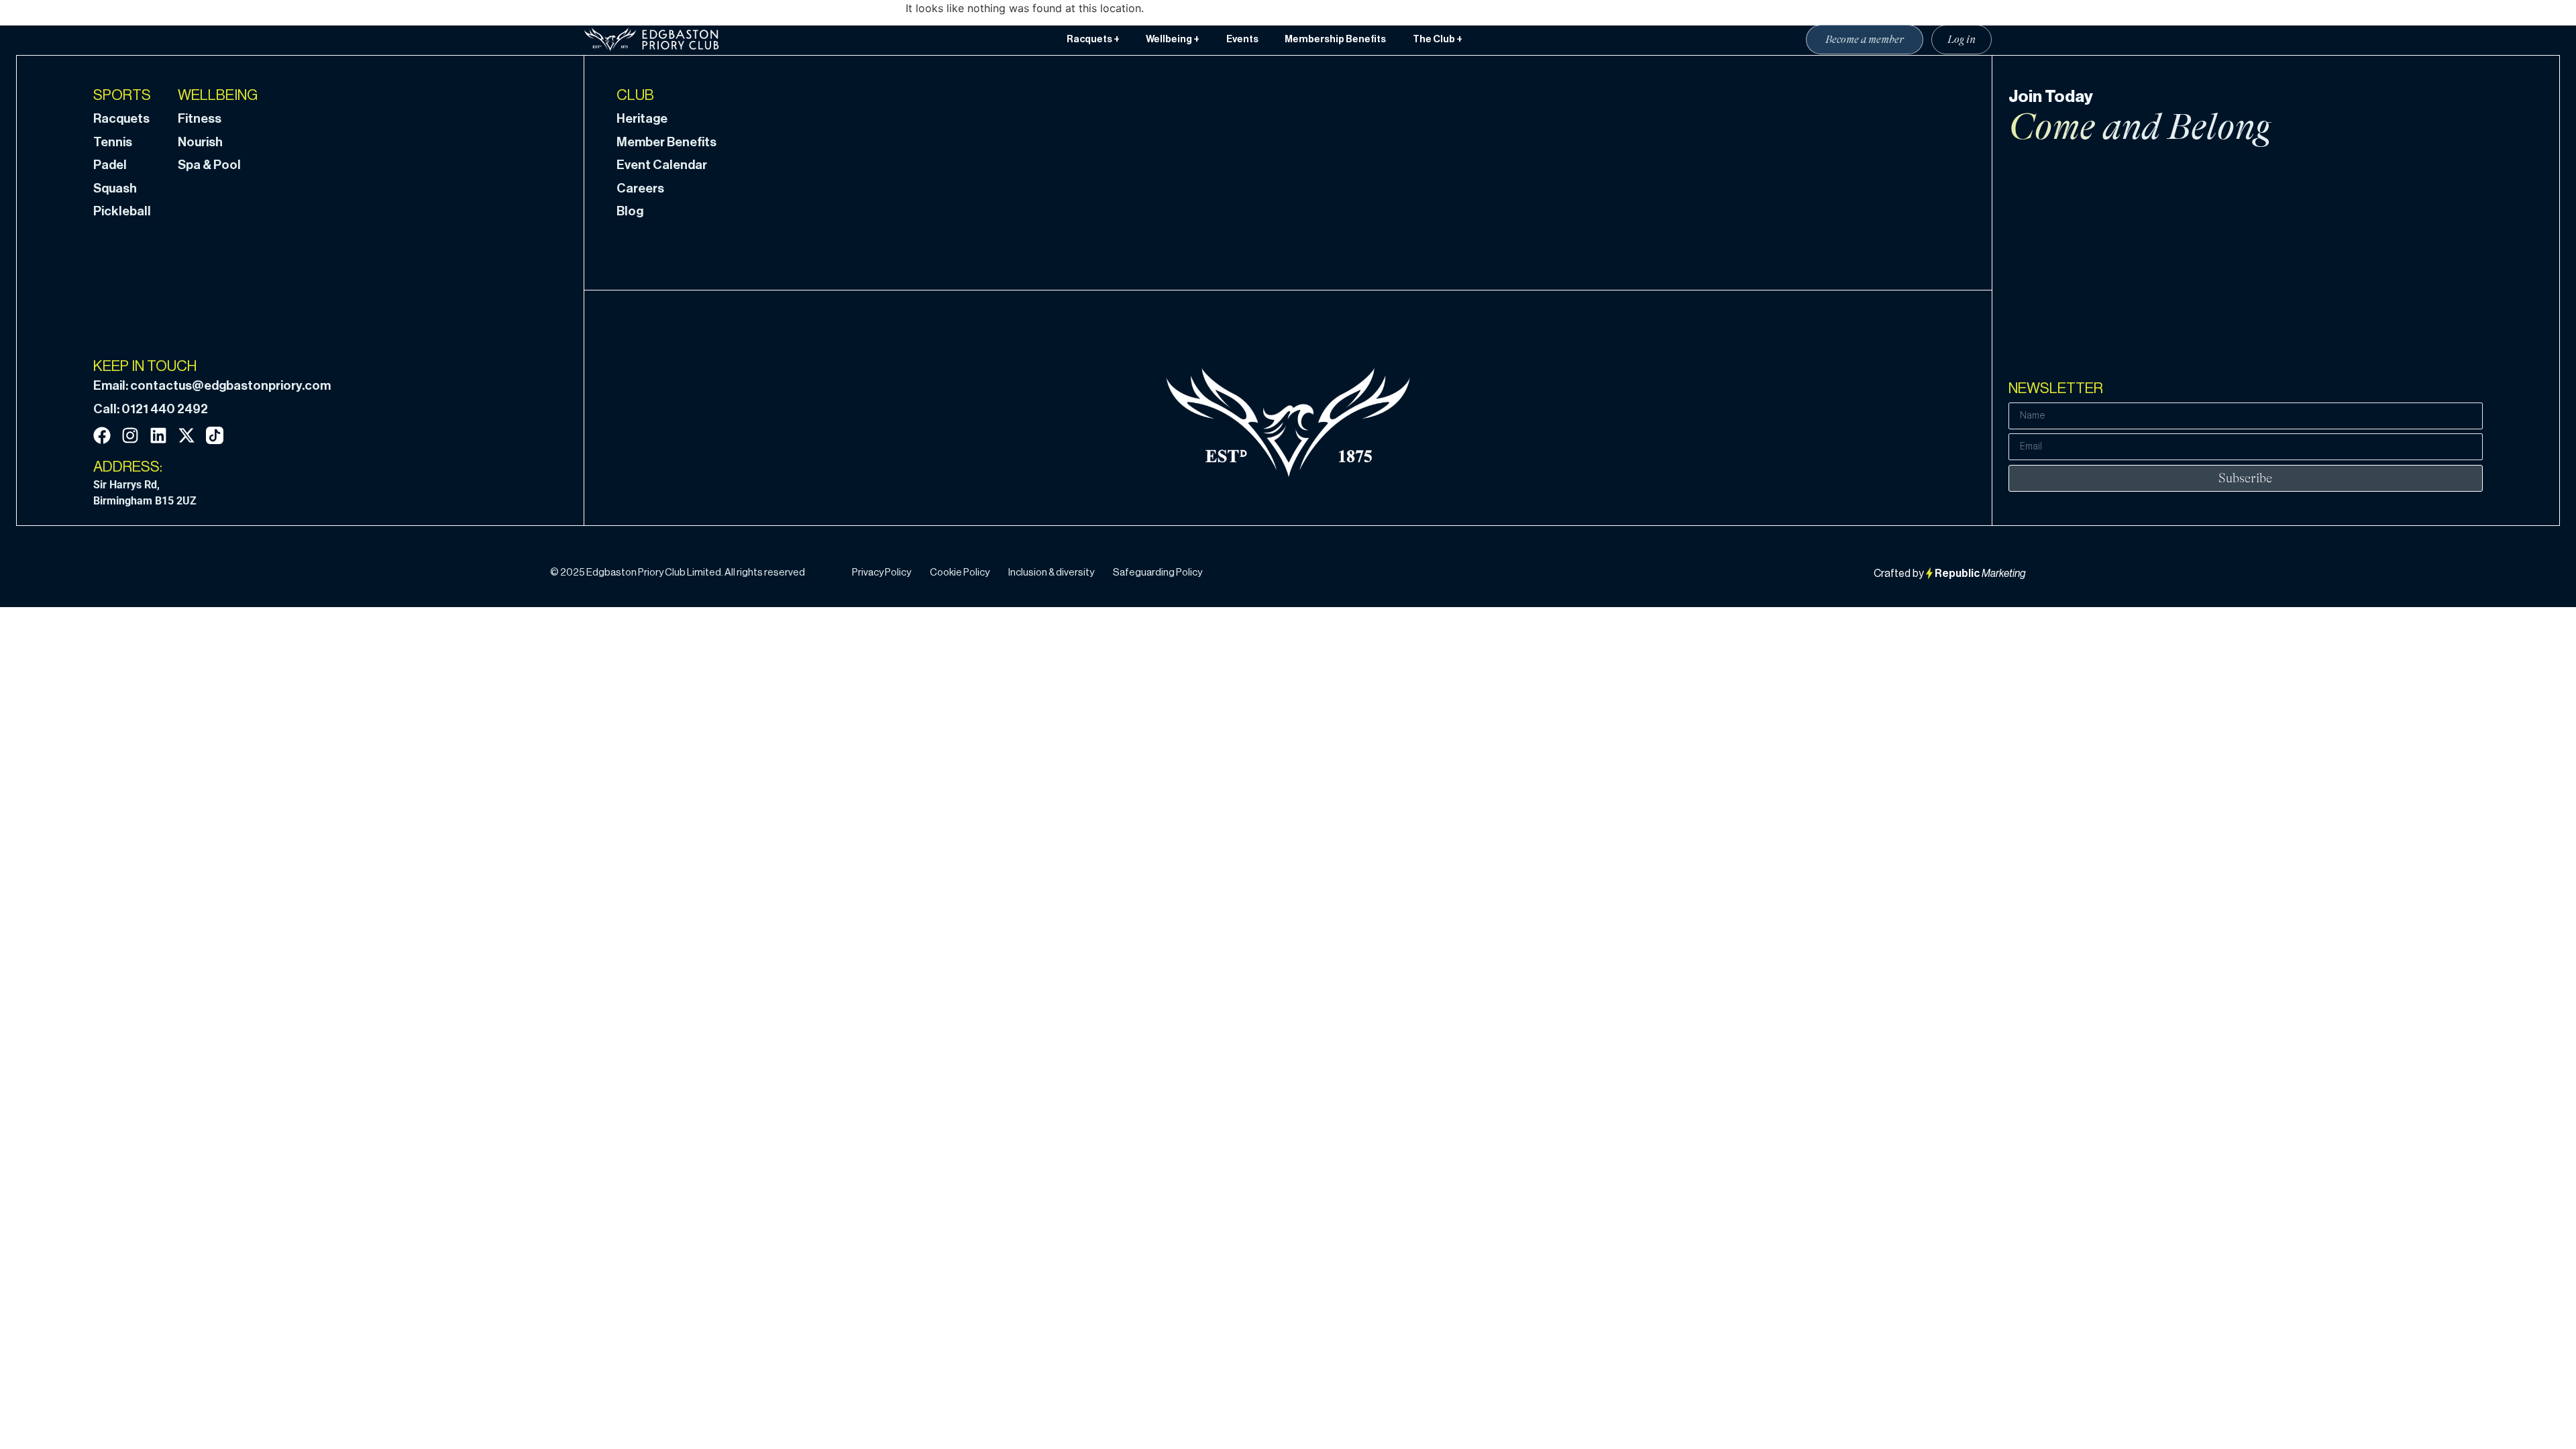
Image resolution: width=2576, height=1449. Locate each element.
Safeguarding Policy (1158, 573)
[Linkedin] (158, 435)
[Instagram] (130, 435)
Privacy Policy (881, 573)
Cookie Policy (960, 573)
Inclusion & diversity (1051, 573)
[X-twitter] (186, 435)
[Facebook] (102, 435)
